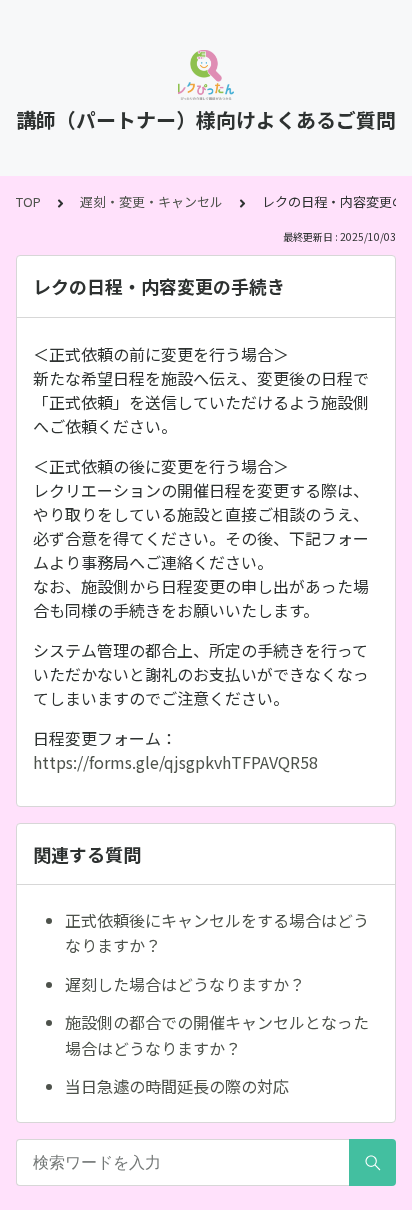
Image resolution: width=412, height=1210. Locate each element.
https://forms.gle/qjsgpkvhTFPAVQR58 (175, 762)
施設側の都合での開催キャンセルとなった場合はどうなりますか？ (217, 1035)
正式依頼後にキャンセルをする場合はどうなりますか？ (217, 933)
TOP (28, 201)
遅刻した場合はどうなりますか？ (185, 984)
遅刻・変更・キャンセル (151, 201)
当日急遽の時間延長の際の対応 (177, 1086)
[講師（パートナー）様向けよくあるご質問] (206, 75)
